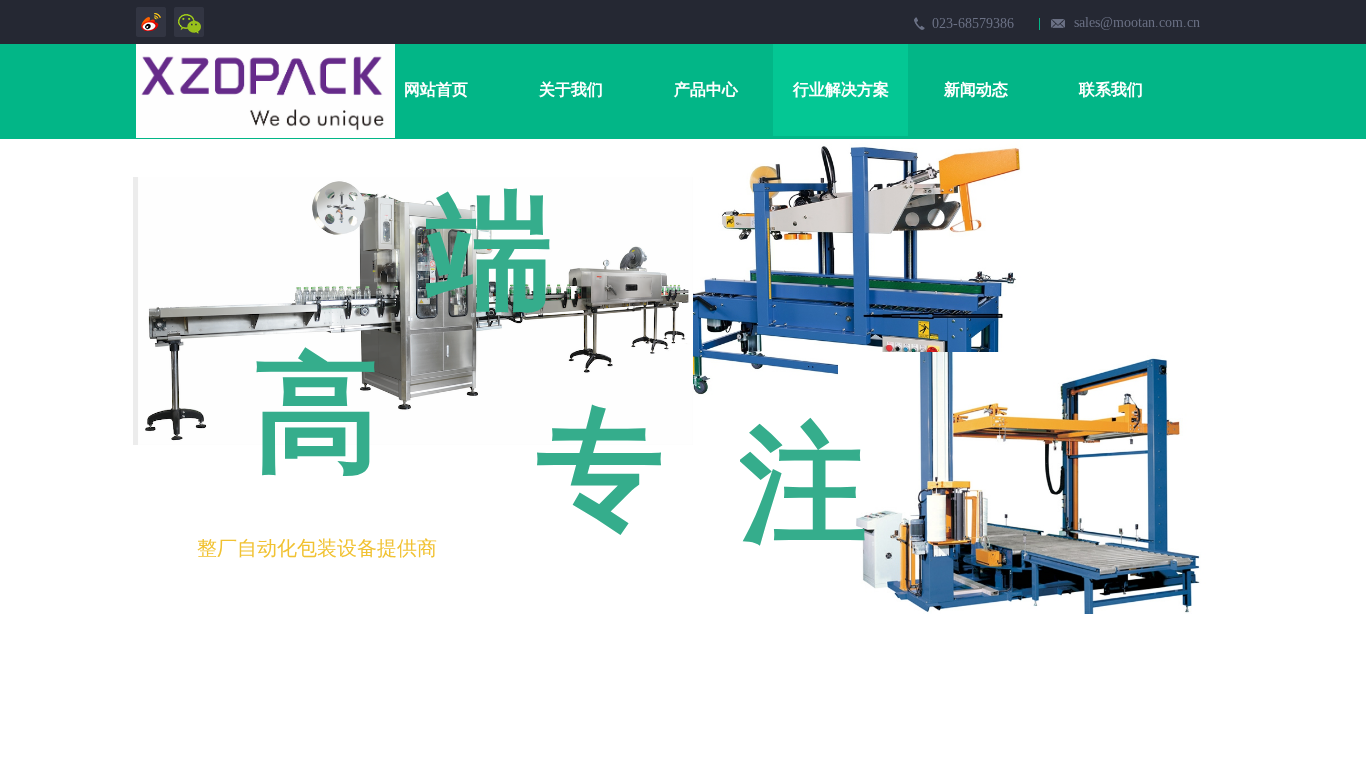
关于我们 (571, 89)
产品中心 (706, 89)
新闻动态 (976, 89)
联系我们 (1111, 89)
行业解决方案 (841, 89)
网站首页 (436, 89)
